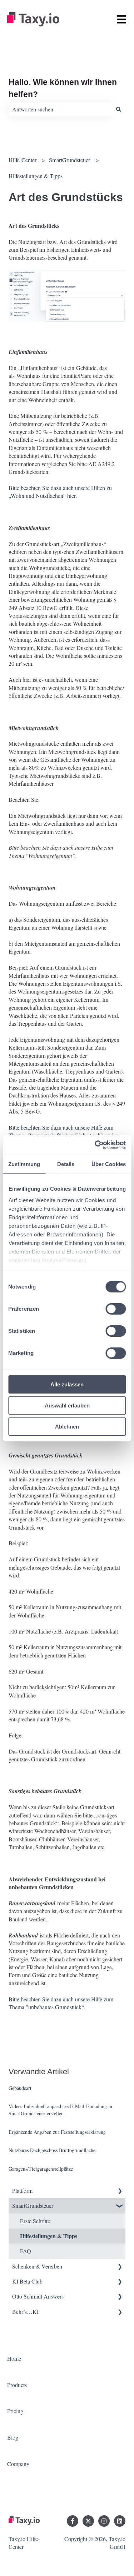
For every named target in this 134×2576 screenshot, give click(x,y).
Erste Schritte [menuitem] (35, 2221)
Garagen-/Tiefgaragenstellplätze (41, 2169)
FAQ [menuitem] (26, 2251)
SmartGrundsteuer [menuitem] (33, 2205)
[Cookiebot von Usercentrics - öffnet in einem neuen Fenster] (95, 1145)
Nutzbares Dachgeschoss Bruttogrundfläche (52, 2150)
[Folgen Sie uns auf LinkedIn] (120, 2521)
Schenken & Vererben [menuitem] (37, 2266)
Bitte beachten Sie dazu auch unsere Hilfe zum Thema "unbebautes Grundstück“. (61, 2003)
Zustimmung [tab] (24, 1164)
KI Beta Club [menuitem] (27, 2281)
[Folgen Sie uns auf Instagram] (104, 2521)
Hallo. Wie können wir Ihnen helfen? (63, 88)
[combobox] (60, 109)
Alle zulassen (67, 1384)
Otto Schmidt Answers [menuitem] (38, 2296)
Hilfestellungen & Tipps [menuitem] (49, 2236)
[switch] (116, 1309)
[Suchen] (119, 109)
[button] (120, 2191)
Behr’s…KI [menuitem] (25, 2312)
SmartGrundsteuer (70, 160)
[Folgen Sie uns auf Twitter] (88, 2521)
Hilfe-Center (23, 160)
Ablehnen (67, 1426)
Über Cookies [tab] (109, 1164)
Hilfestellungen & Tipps (36, 176)
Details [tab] (66, 1164)
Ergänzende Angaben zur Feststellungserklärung (57, 2132)
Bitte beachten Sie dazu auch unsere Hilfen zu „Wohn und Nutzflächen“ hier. (60, 492)
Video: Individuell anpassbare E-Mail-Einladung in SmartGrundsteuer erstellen (60, 2110)
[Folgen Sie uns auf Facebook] (73, 2521)
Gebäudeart (20, 2088)
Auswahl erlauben (67, 1405)
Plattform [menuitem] (22, 2190)
